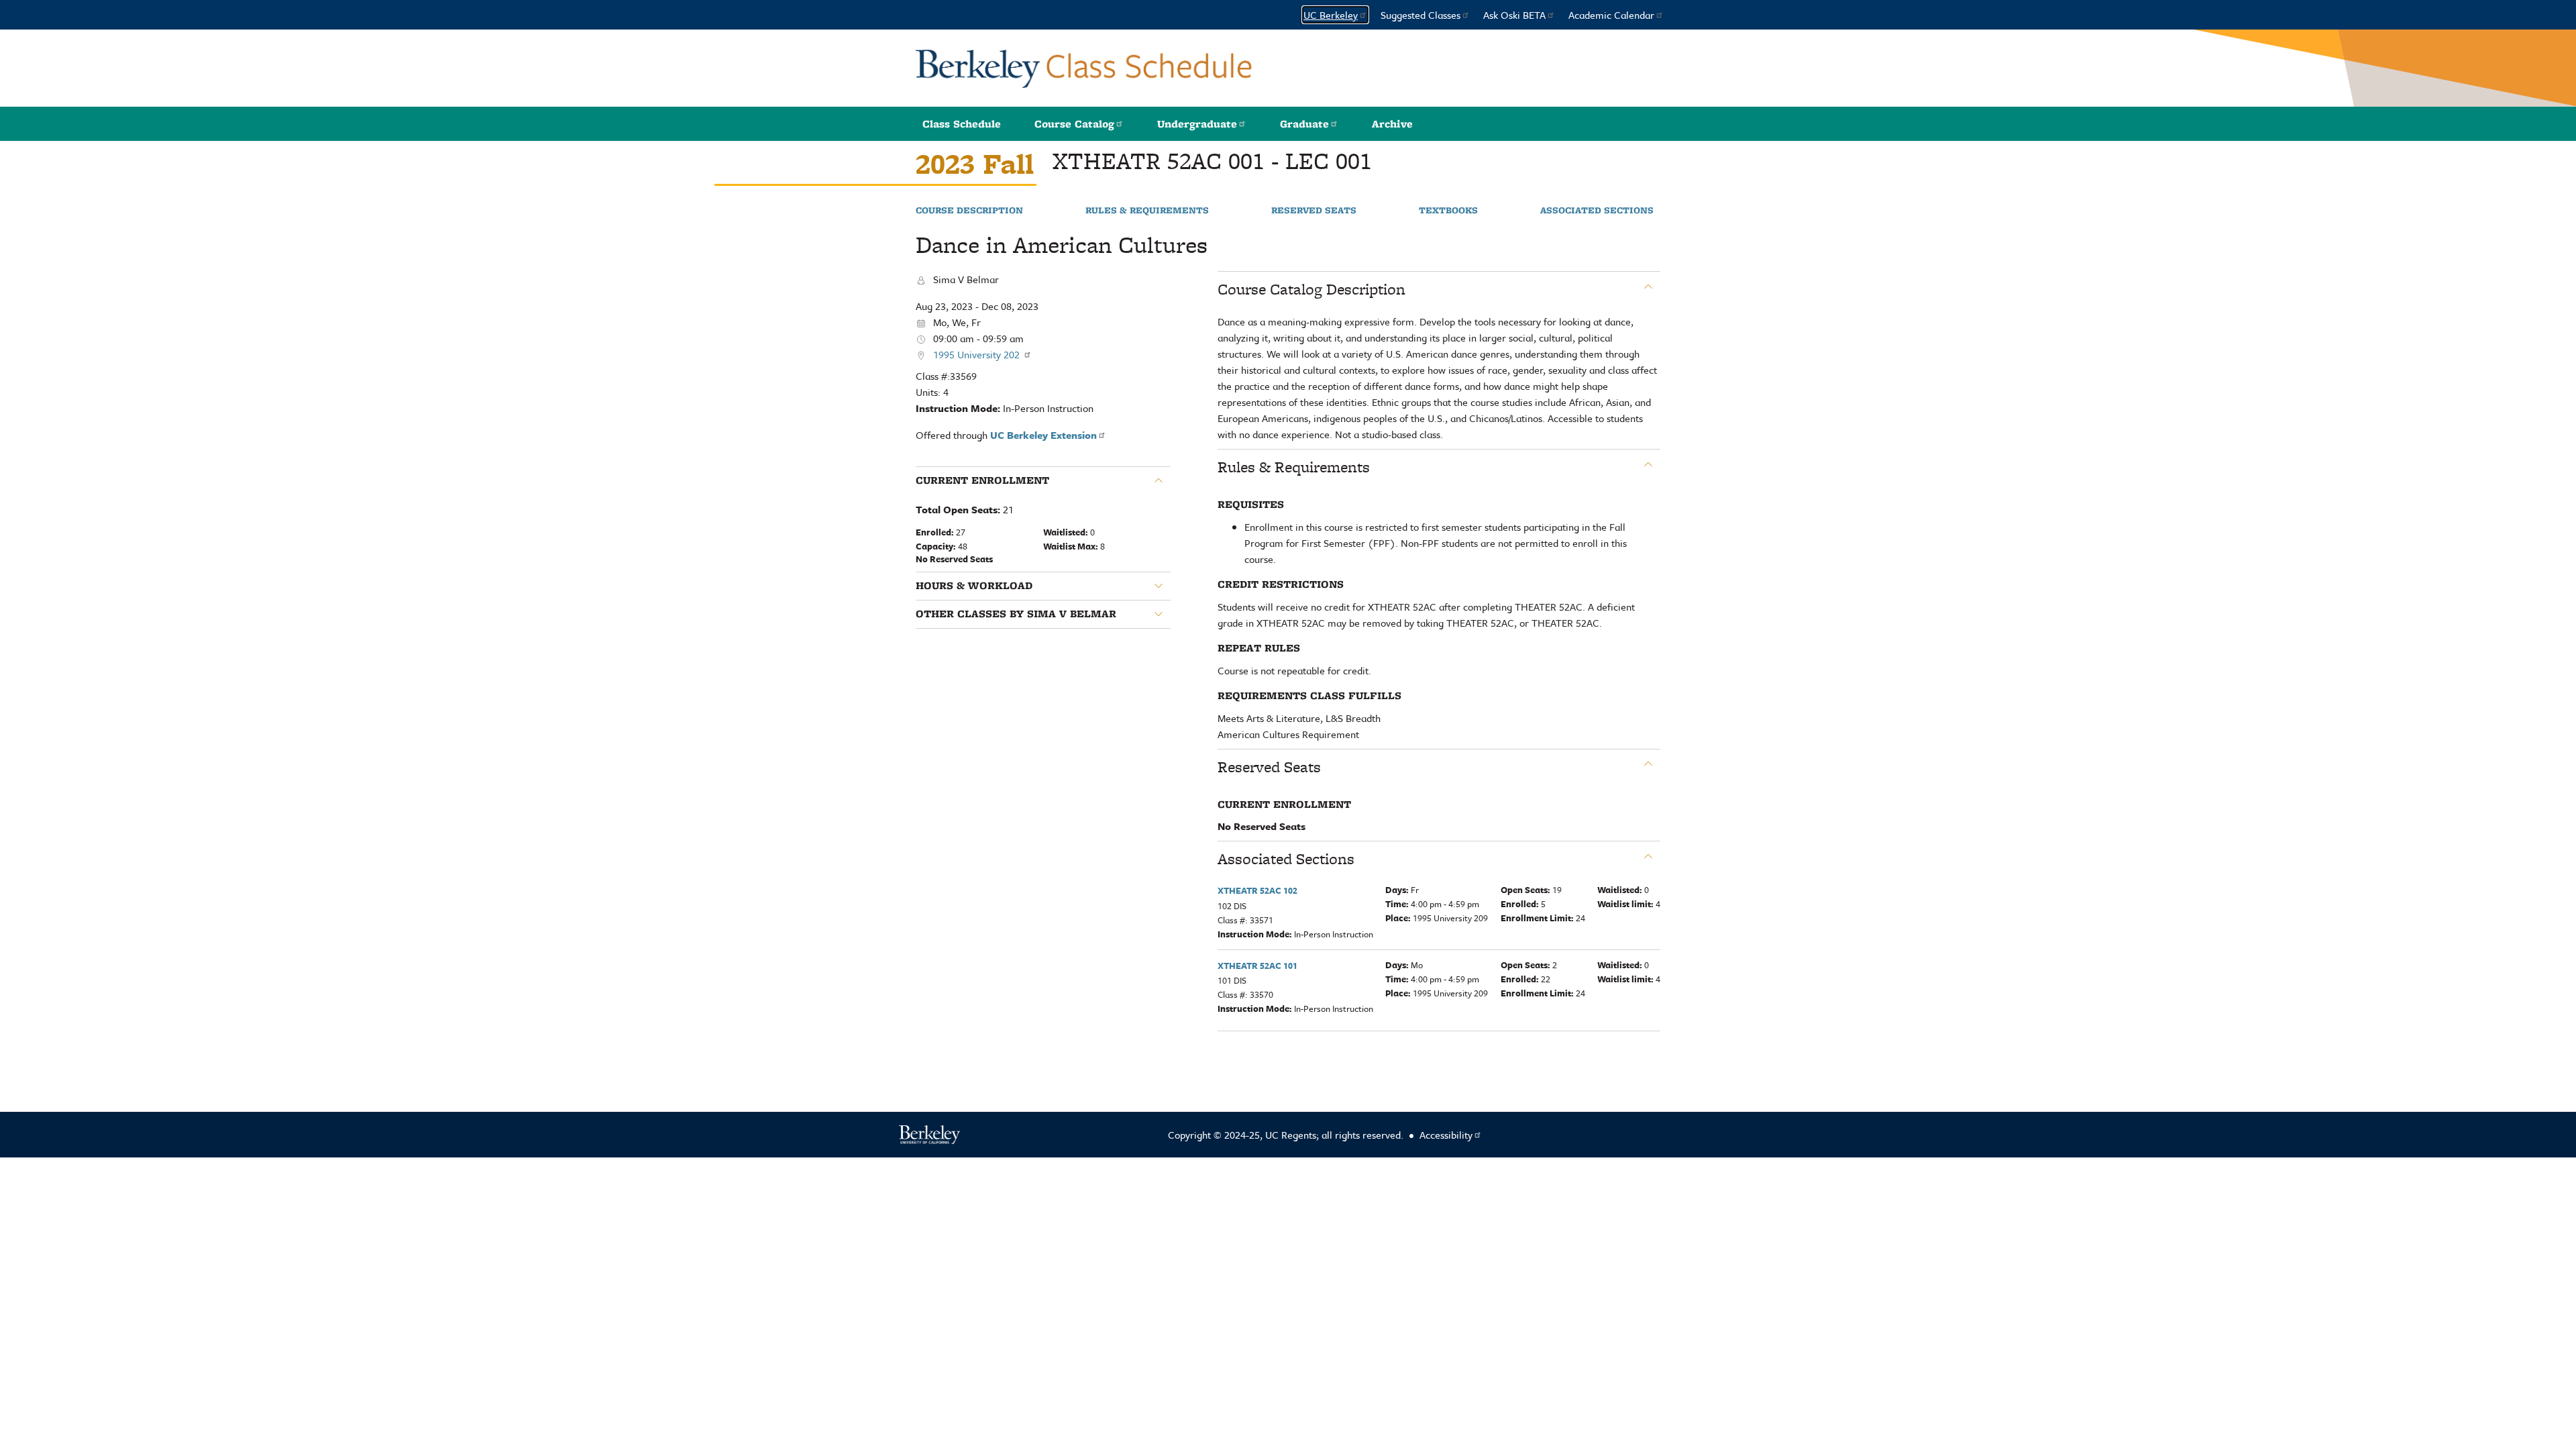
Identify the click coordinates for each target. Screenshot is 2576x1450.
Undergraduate (1197, 124)
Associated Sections (1597, 211)
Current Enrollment (982, 480)
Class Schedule (962, 124)
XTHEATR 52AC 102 (1257, 890)
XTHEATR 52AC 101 (1257, 966)
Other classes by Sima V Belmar (1016, 614)
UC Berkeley (1331, 15)
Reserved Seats (1314, 211)
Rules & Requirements (1147, 211)
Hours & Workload (974, 586)
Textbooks (1448, 211)
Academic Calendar (1611, 15)
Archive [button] (1392, 124)
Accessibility (1446, 1135)
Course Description (969, 211)
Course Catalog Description (1311, 289)
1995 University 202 (978, 354)
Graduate (1304, 124)
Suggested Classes (1420, 15)
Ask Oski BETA (1514, 15)
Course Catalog (1074, 124)
